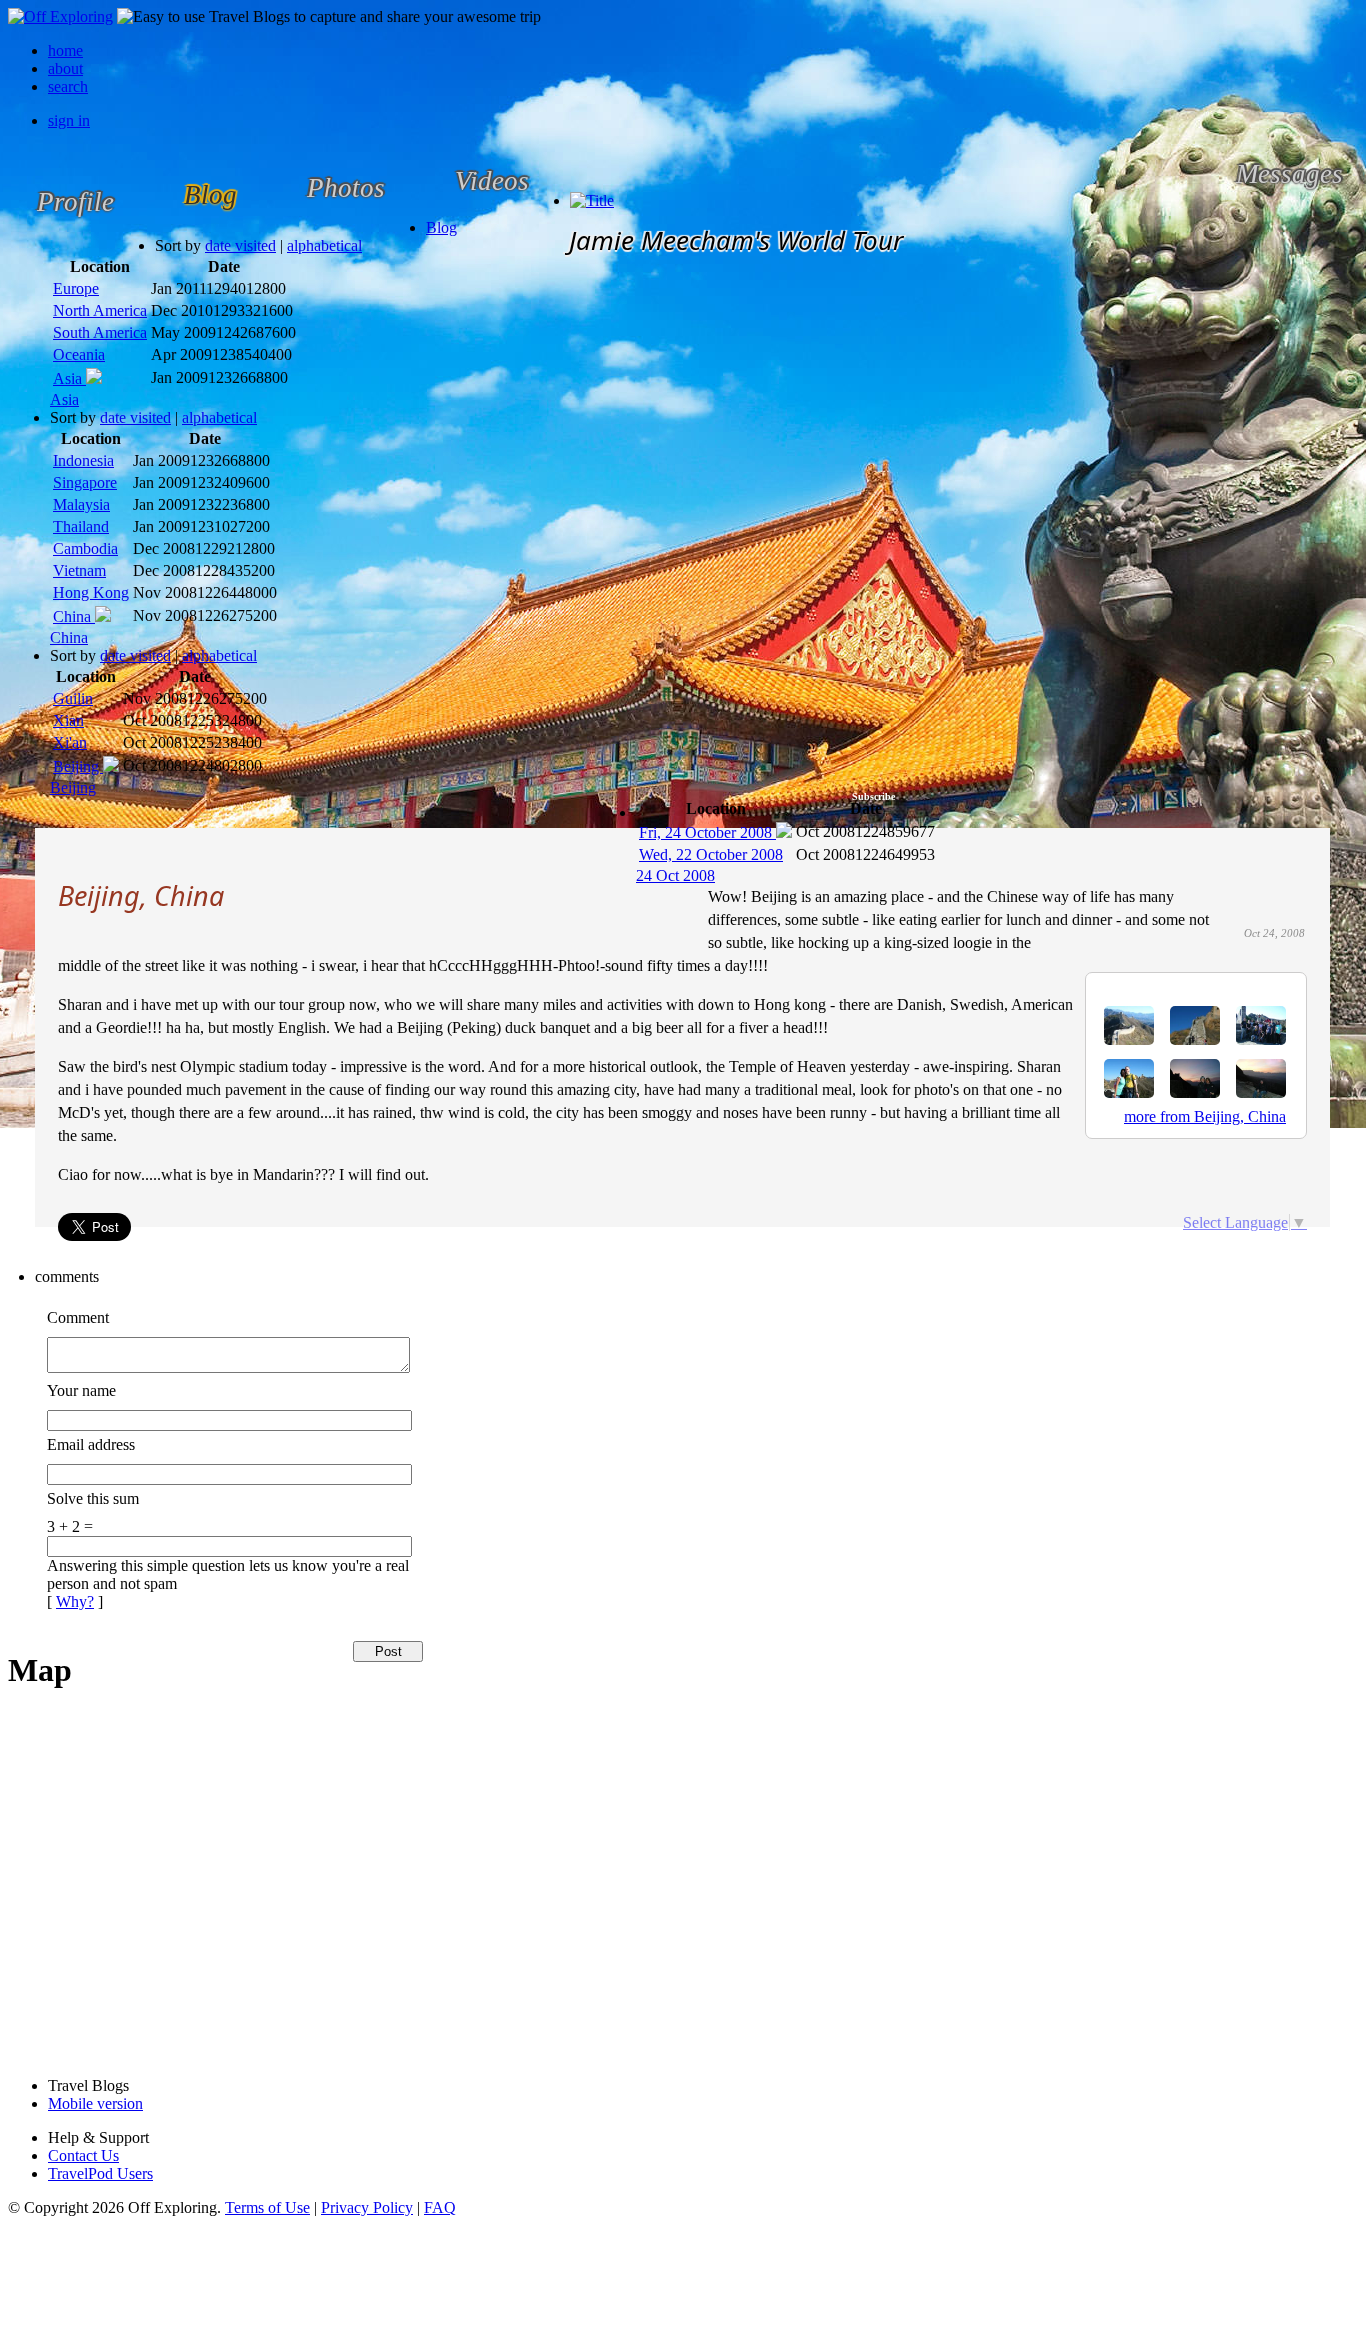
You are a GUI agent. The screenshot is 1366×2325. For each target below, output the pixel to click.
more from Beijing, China (1205, 1116)
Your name (81, 1390)
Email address (91, 1444)
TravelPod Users (100, 2173)
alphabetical (324, 245)
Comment (78, 1317)
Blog (441, 227)
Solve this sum (93, 1498)
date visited (240, 245)
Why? (75, 1601)
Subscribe (873, 796)
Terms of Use (267, 2207)
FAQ (440, 2207)
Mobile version (95, 2103)
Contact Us (83, 2155)
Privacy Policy (367, 2207)
